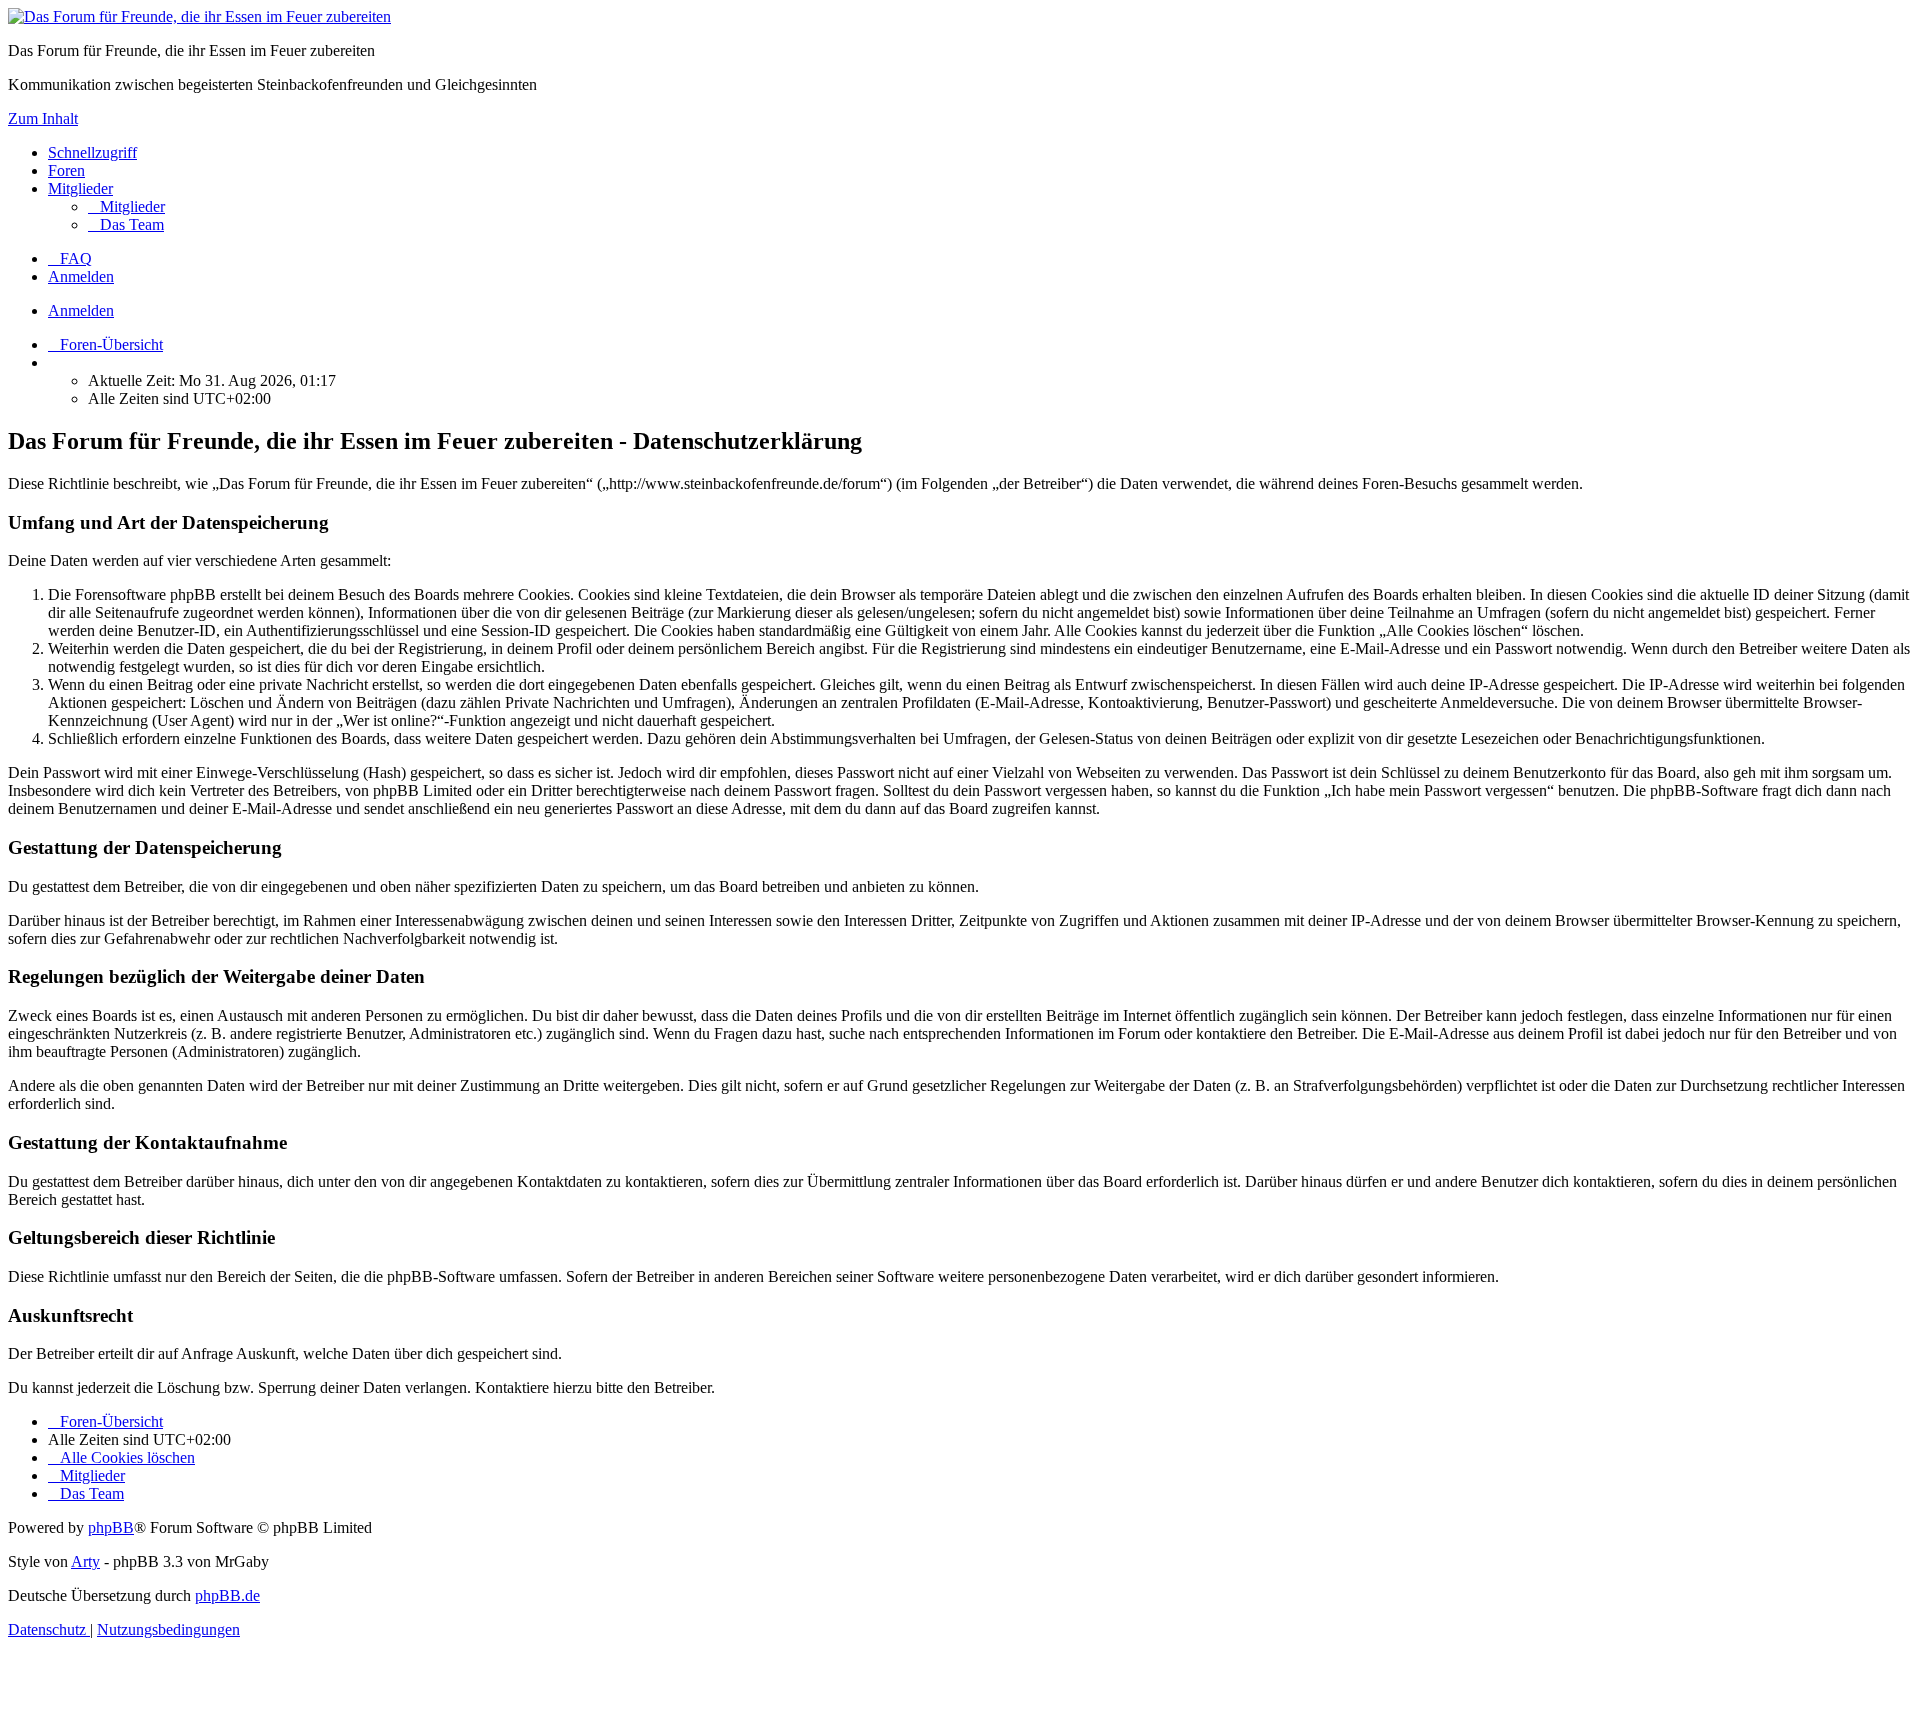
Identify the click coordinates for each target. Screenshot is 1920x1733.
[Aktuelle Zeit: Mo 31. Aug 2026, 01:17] (54, 362)
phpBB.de (227, 1595)
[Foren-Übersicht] (199, 16)
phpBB (111, 1527)
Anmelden (81, 310)
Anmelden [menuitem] (81, 276)
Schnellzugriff (92, 152)
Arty (85, 1561)
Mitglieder (80, 188)
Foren (66, 170)
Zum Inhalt (43, 118)
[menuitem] (126, 206)
